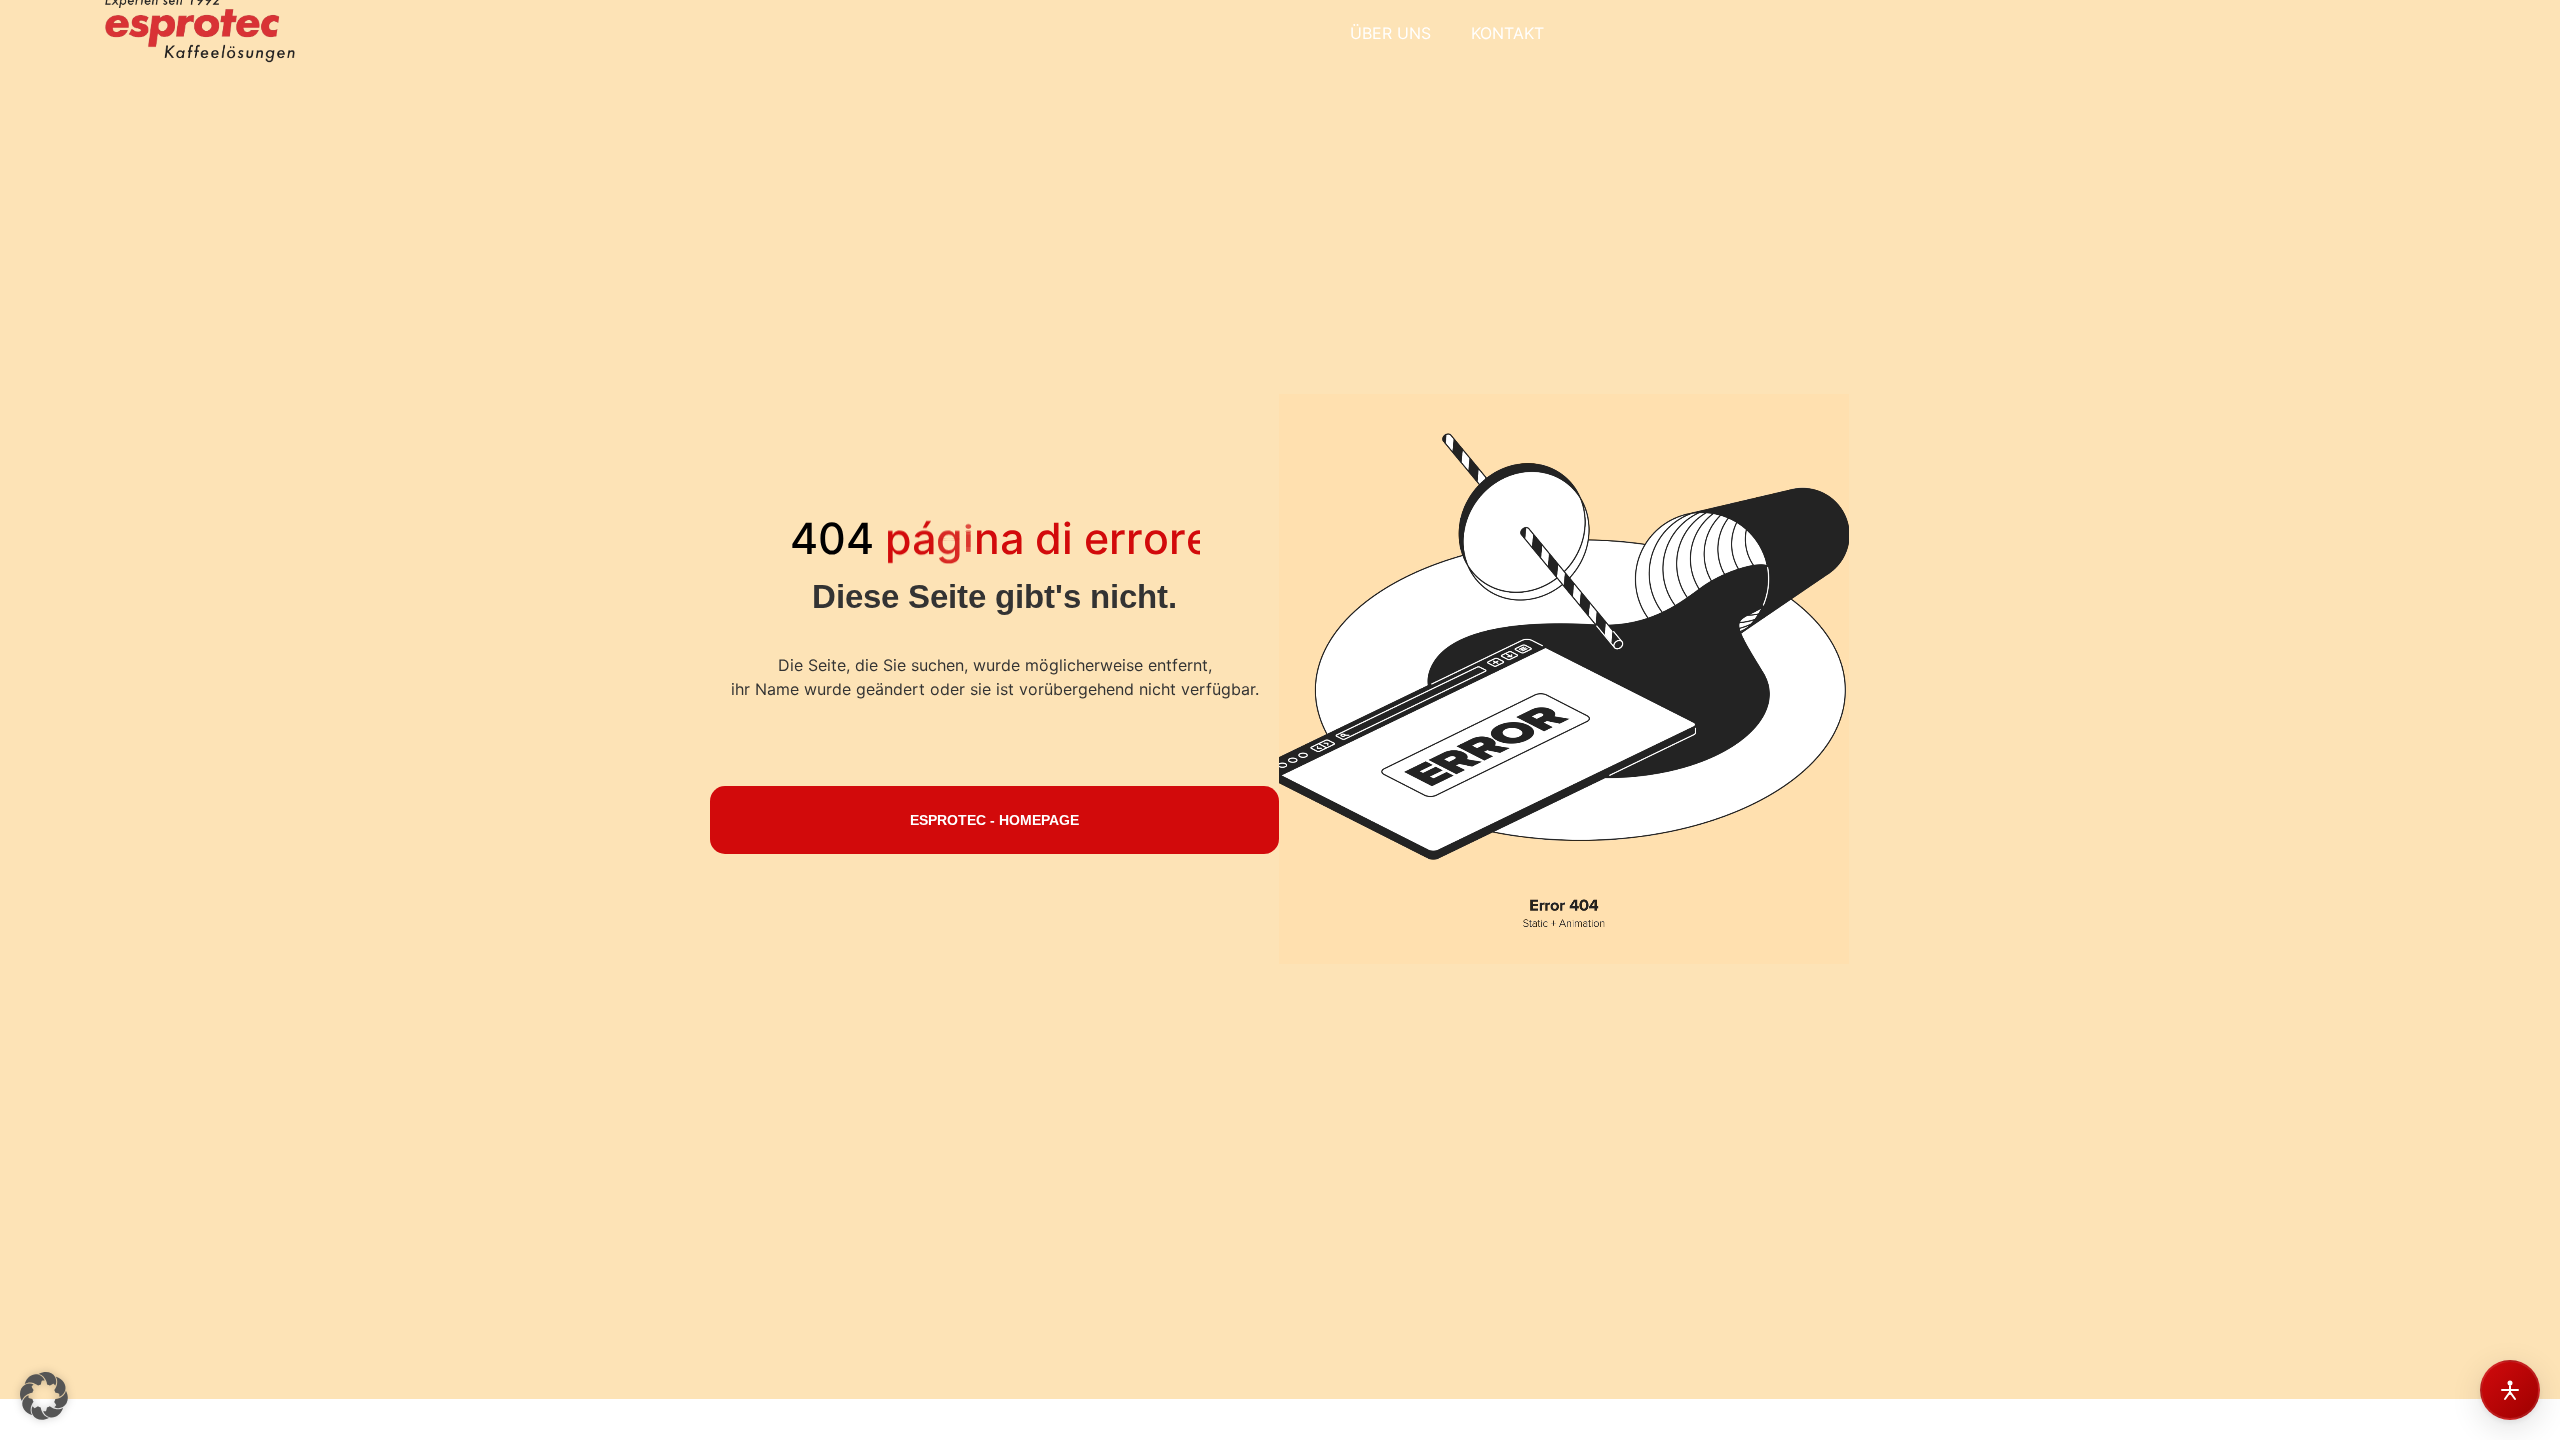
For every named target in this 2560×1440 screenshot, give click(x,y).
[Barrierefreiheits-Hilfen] (2510, 1390)
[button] (44, 1396)
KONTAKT (1507, 33)
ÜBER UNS (1390, 33)
